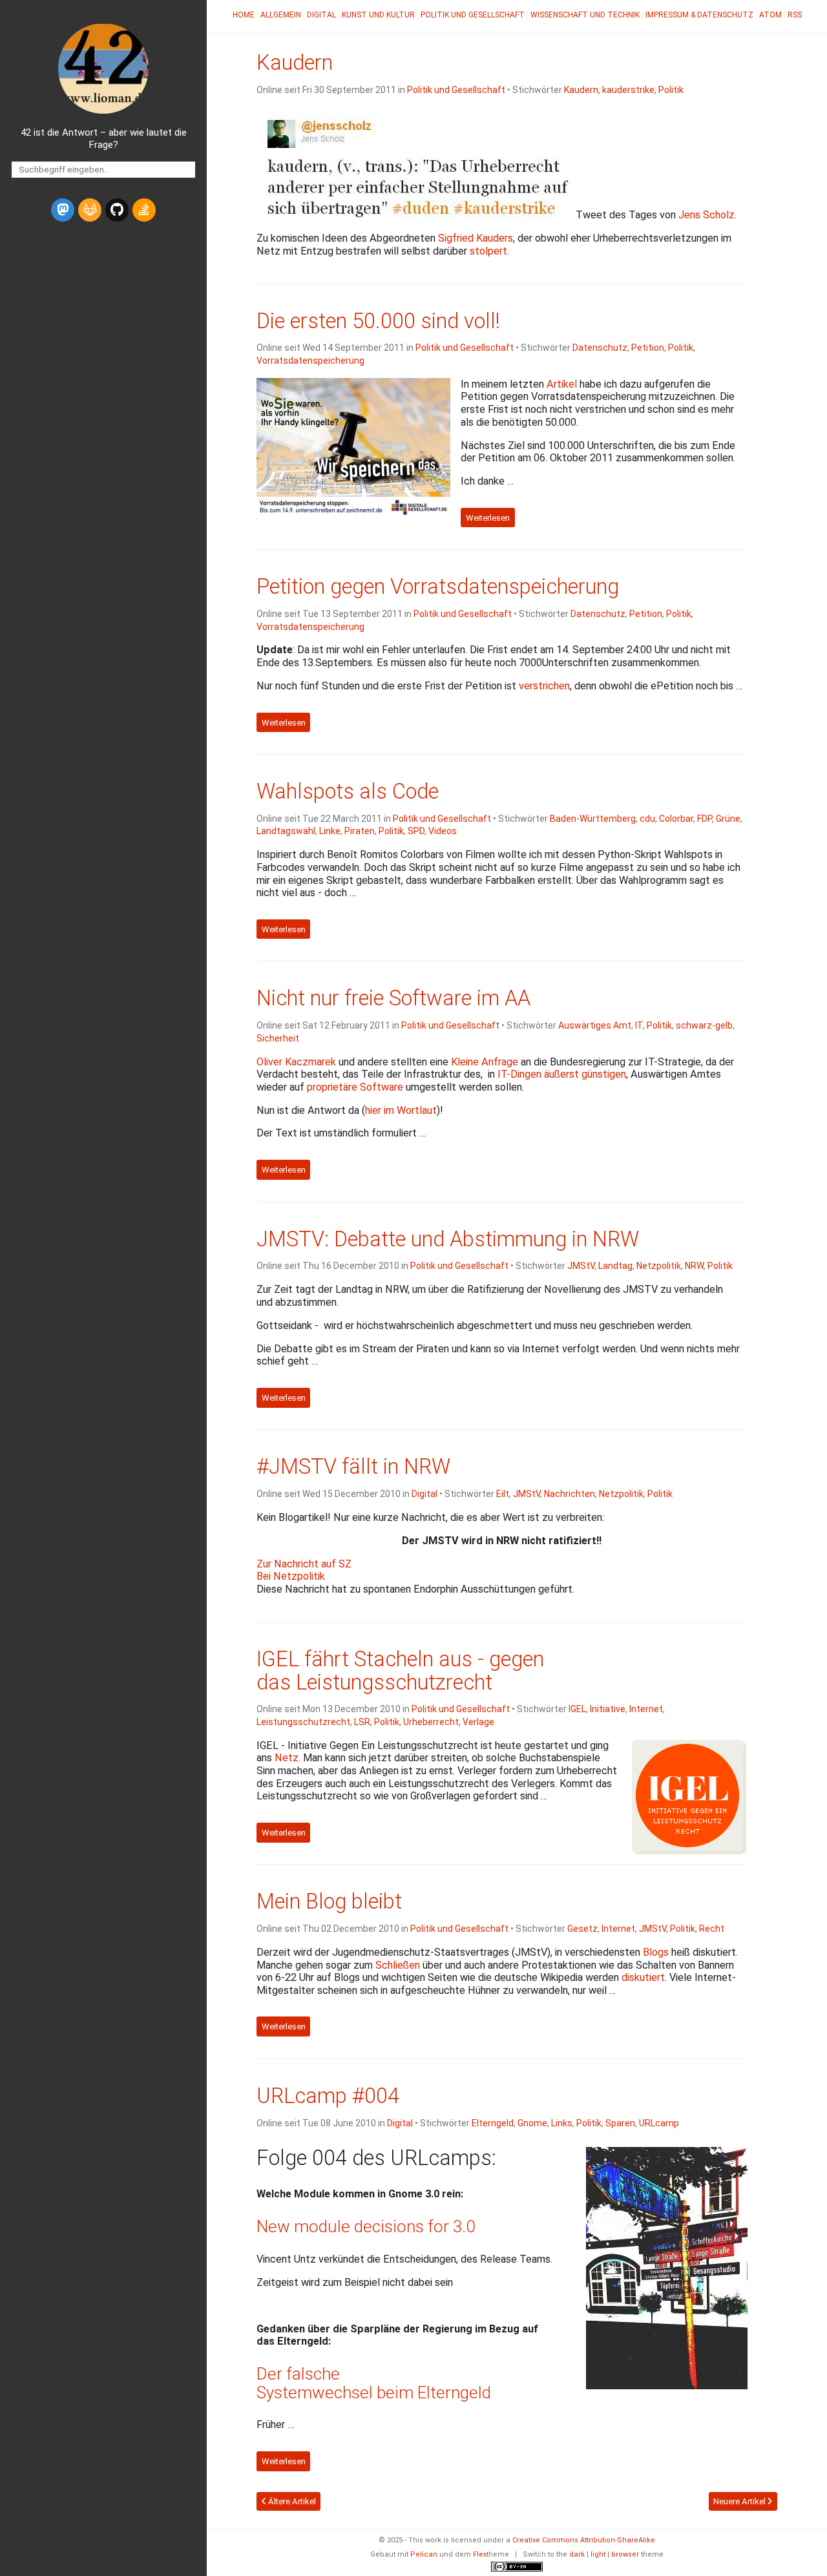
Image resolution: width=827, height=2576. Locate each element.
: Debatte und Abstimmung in (448, 1239)
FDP (705, 819)
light (598, 2554)
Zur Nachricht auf (304, 1564)
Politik (671, 90)
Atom (770, 15)
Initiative (608, 1709)
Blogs (656, 1952)
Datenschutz (600, 348)
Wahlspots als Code (348, 791)
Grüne (728, 819)
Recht (712, 1929)
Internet (646, 1709)
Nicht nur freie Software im (393, 998)
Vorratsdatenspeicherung (310, 361)
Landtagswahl (286, 831)
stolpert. (489, 251)
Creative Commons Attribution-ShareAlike (584, 2540)
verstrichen (544, 686)
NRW (694, 1266)
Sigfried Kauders (476, 238)
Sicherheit (278, 1038)
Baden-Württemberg (593, 819)
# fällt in (353, 1467)
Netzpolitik (659, 1266)
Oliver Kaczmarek (296, 1062)
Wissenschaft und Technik (585, 15)
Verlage (478, 1722)
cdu (647, 819)
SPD (416, 831)
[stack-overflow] (144, 210)
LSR (362, 1722)
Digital (321, 15)
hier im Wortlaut (401, 1110)
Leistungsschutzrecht (303, 1722)
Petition (648, 348)
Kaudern (295, 63)
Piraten (360, 831)
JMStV (581, 1266)
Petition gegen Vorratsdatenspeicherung (438, 587)
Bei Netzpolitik (291, 1576)
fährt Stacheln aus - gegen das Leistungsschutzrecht (400, 1671)
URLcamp (659, 2123)
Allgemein (281, 15)
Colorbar (676, 819)
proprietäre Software (355, 1087)
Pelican (424, 2554)
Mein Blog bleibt (329, 1901)
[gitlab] (90, 210)
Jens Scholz (707, 215)
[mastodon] (63, 210)
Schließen (398, 1965)
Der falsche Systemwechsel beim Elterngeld (374, 2383)
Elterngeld (493, 2123)
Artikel (562, 384)
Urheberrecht (431, 1722)
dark (577, 2554)
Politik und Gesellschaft (473, 15)
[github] (117, 210)
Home (244, 15)
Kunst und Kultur (378, 15)
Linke (330, 831)
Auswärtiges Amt (595, 1025)
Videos (443, 831)
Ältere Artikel (291, 2501)
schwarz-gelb (704, 1025)
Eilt (503, 1494)
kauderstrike (628, 90)
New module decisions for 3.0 (366, 2226)
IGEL (577, 1709)
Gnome (532, 2123)
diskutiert (643, 1977)
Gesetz (582, 1929)
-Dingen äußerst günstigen (562, 1074)
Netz (287, 1758)
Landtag (615, 1266)
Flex (480, 2554)
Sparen (620, 2123)
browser (625, 2554)
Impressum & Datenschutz (699, 15)
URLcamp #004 (328, 2096)
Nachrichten (570, 1494)
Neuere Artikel (740, 2501)
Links (562, 2123)
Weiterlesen (488, 517)
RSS (795, 15)
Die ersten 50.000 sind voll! (378, 321)
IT (639, 1025)
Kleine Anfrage (485, 1062)
